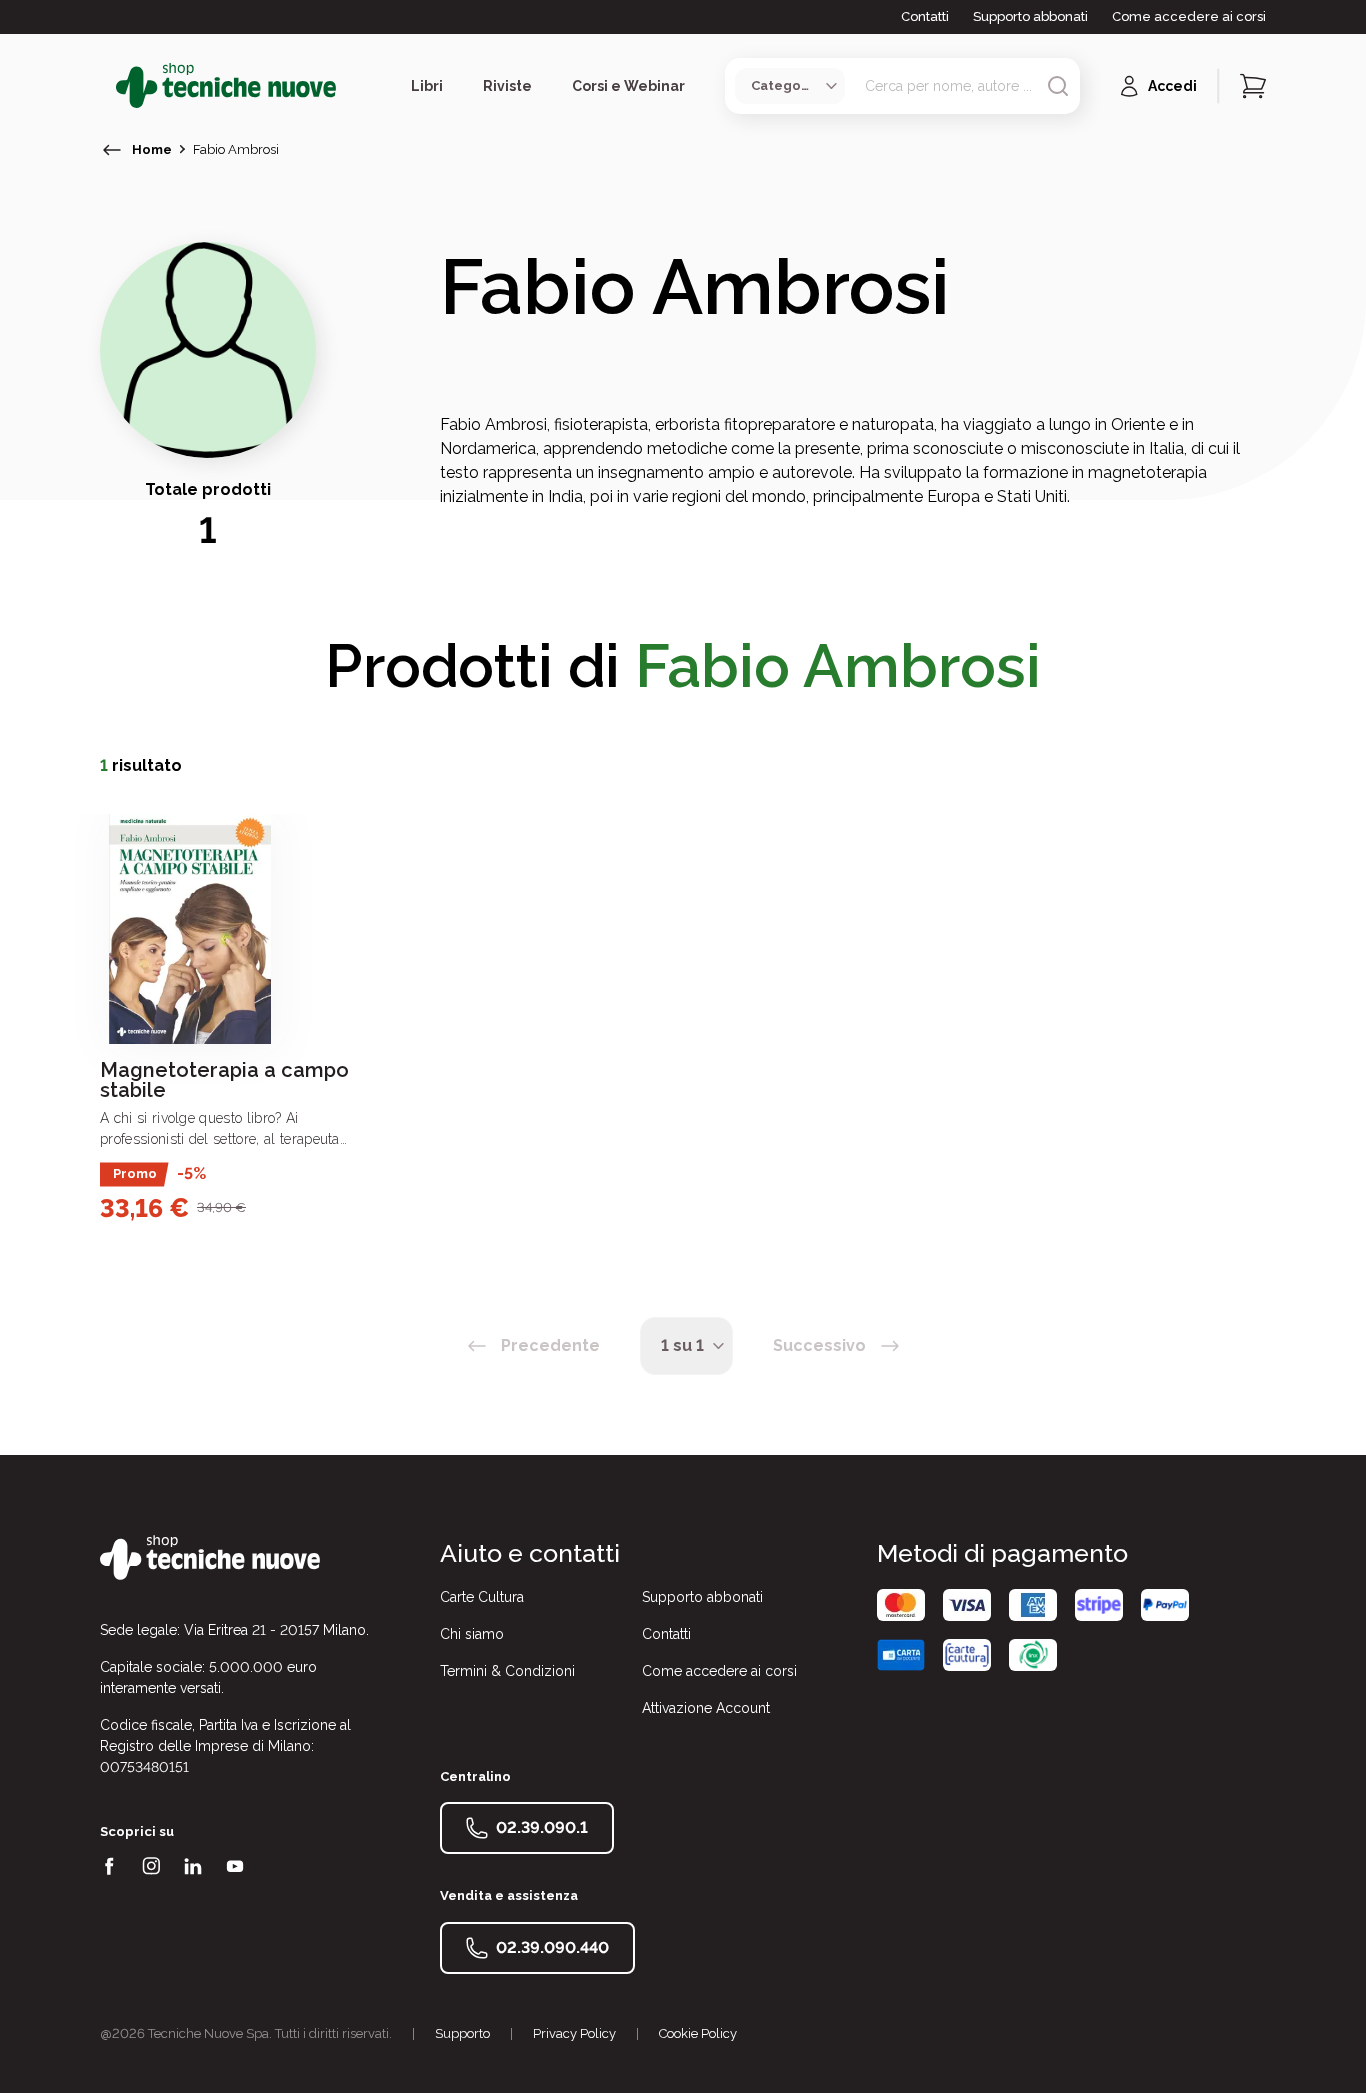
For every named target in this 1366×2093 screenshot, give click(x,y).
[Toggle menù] (108, 86)
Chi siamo (472, 1634)
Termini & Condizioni (507, 1671)
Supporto (462, 2033)
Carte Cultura (482, 1597)
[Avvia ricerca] (1058, 86)
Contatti (925, 16)
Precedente (550, 1345)
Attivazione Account (706, 1708)
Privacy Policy (574, 2033)
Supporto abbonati (1030, 16)
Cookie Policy (698, 2033)
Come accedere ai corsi (1189, 16)
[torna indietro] (112, 150)
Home (152, 149)
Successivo (819, 1345)
